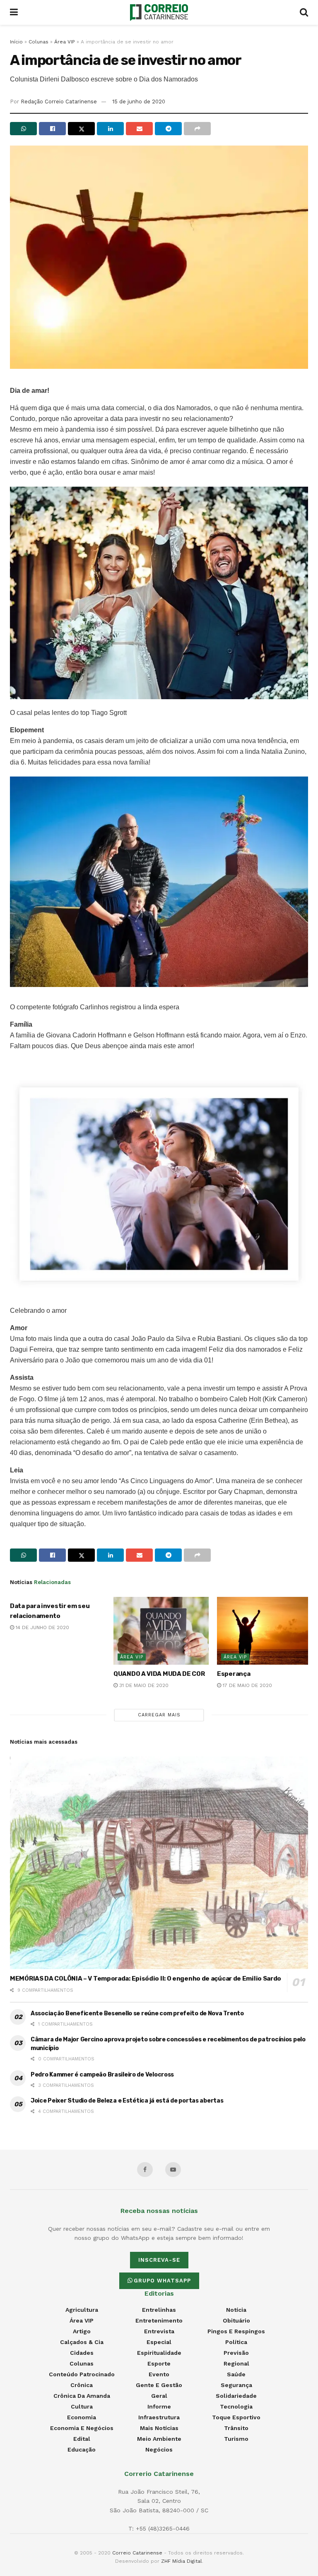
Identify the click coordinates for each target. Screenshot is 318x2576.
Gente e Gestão (159, 2385)
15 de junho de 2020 (139, 102)
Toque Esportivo (236, 2417)
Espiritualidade (159, 2353)
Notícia (236, 2310)
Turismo (236, 2439)
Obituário (236, 2320)
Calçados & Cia (82, 2342)
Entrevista (159, 2331)
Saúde (236, 2374)
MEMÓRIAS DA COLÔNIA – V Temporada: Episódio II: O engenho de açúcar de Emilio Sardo (146, 1979)
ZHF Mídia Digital (182, 2561)
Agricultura (82, 2310)
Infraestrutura (159, 2417)
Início (16, 42)
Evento (159, 2374)
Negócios (159, 2449)
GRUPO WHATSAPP (162, 2281)
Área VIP (65, 42)
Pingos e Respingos (236, 2331)
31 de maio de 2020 (143, 1685)
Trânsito (236, 2428)
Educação (82, 2449)
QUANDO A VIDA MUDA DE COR (159, 1674)
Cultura (82, 2406)
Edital (82, 2439)
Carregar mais (159, 1715)
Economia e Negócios (82, 2428)
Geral (159, 2396)
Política (236, 2342)
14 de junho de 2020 (42, 1627)
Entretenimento (159, 2320)
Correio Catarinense (137, 2553)
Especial (159, 2342)
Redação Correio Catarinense (59, 102)
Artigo (82, 2331)
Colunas (39, 42)
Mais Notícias (159, 2428)
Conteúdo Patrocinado (82, 2374)
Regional (236, 2363)
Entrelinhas (159, 2310)
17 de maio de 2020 (247, 1685)
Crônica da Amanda (82, 2396)
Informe (159, 2406)
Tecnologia (236, 2406)
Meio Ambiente (159, 2439)
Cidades (82, 2353)
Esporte (159, 2363)
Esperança (234, 1674)
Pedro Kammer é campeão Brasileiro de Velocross (102, 2075)
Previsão (236, 2353)
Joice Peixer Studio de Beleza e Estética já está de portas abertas (127, 2101)
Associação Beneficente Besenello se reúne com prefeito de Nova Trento (137, 2013)
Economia (82, 2417)
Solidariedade (236, 2396)
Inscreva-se (159, 2260)
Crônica (82, 2385)
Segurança (236, 2385)
